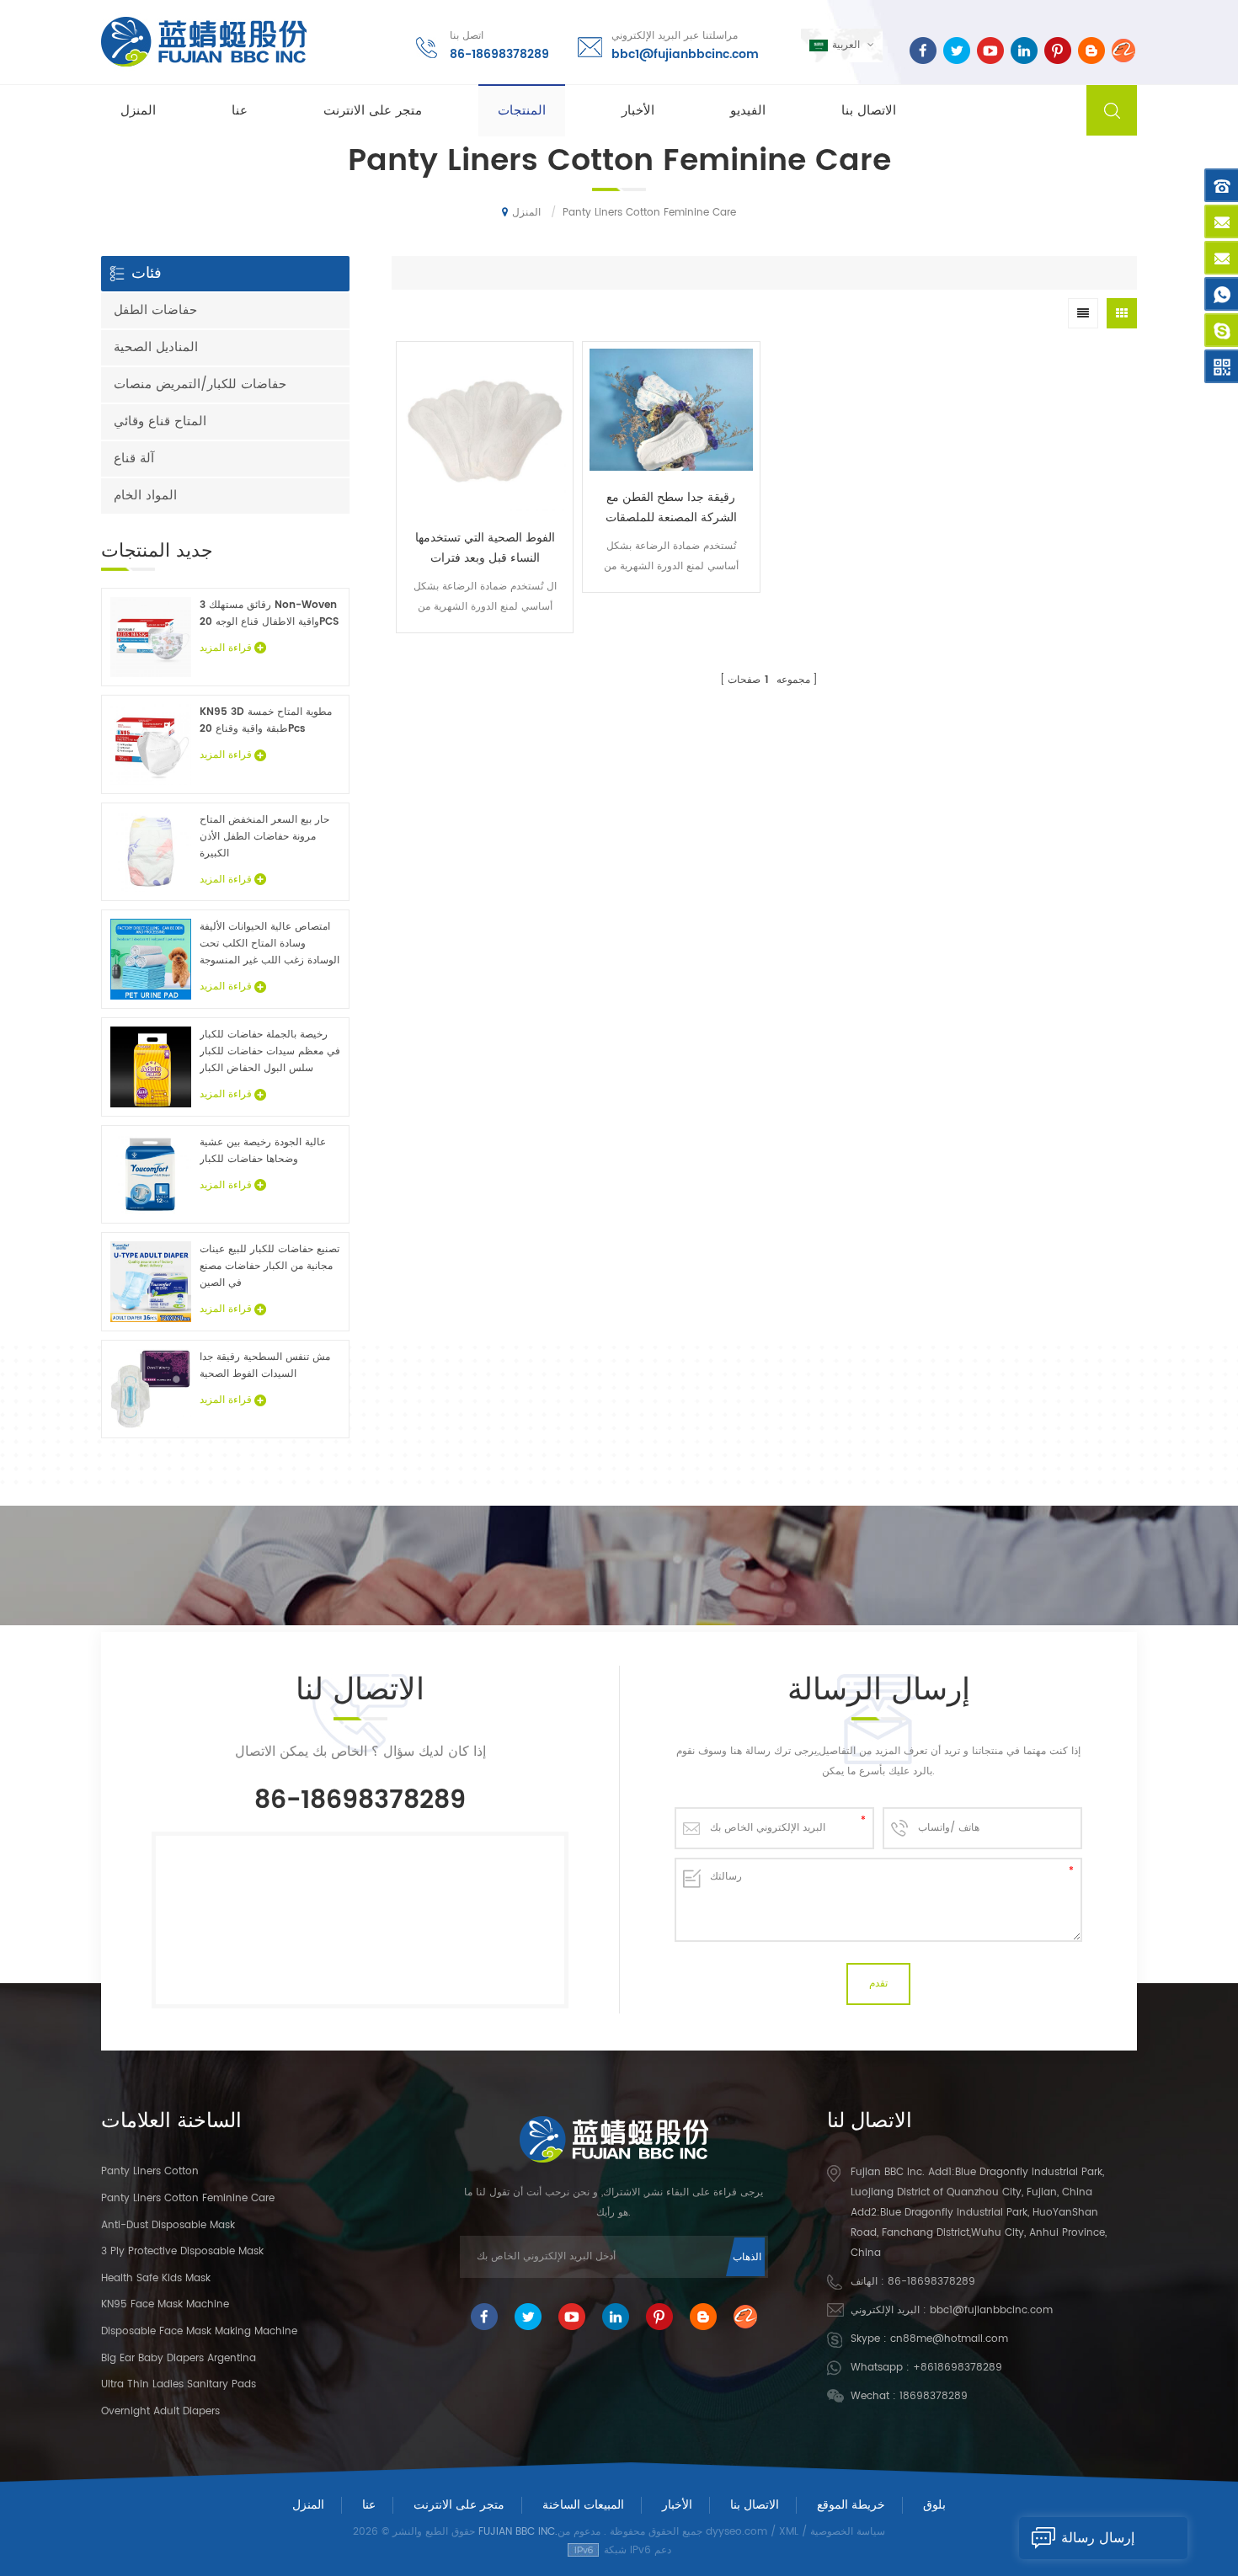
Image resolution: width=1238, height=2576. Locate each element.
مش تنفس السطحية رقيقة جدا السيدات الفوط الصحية (265, 1365)
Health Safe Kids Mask (156, 2278)
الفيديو (748, 111)
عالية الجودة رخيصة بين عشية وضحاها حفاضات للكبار (263, 1151)
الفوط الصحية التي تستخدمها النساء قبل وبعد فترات (485, 548)
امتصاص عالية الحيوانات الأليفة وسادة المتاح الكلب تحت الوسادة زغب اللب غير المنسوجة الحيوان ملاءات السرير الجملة (269, 944)
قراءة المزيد (485, 645)
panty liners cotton (150, 2171)
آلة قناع (134, 459)
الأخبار (638, 111)
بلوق (934, 2505)
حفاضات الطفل (155, 310)
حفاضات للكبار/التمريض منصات (200, 384)
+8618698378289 (958, 2368)
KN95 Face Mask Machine (165, 2304)
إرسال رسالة (1098, 2538)
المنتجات (522, 111)
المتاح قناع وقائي (160, 421)
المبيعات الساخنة (583, 2505)
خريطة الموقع (851, 2505)
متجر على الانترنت (373, 111)
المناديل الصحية (156, 347)
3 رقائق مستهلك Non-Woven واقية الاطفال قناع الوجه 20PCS (269, 613)
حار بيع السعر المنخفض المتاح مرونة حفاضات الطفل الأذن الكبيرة (264, 837)
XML (789, 2532)
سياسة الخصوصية (848, 2532)
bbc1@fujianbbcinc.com (685, 54)
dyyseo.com (736, 2532)
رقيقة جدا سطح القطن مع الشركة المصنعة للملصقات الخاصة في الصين (671, 508)
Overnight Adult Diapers (160, 2411)
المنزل (138, 111)
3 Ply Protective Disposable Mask (182, 2251)
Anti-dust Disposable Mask (168, 2225)
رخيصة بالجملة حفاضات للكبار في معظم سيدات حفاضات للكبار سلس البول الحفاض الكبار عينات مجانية (270, 1052)
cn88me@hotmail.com (949, 2339)
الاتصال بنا (869, 111)
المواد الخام (145, 496)
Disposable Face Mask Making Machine (199, 2331)
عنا (240, 111)
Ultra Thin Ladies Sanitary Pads (179, 2384)
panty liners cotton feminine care (188, 2198)
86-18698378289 (499, 54)
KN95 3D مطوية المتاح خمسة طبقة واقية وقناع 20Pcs (266, 720)
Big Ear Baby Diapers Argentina (179, 2358)
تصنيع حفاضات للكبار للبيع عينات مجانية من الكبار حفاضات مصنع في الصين (269, 1266)
